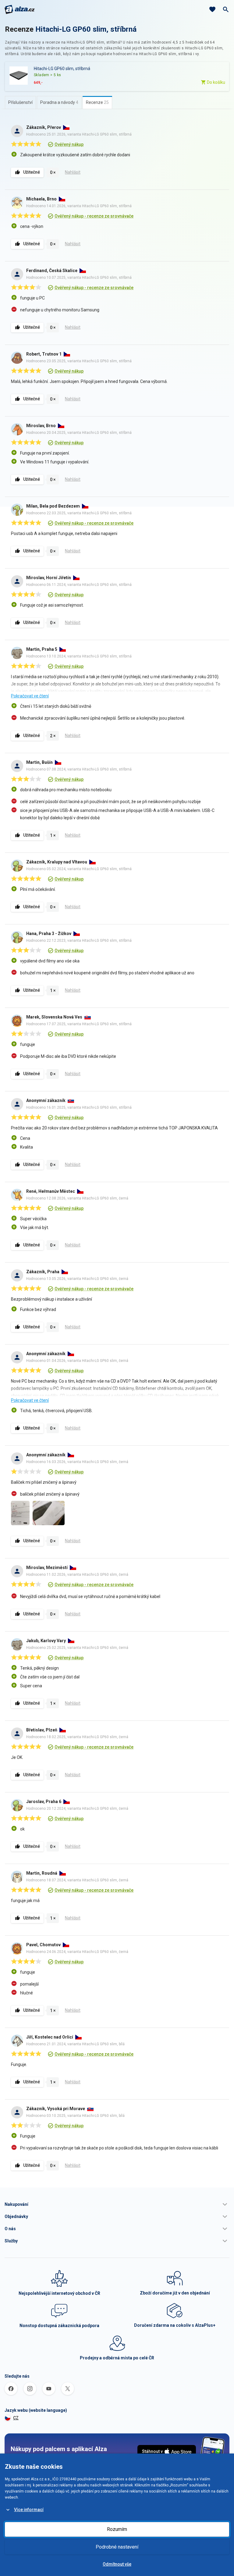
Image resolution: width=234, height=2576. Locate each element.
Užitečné (32, 172)
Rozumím (117, 2529)
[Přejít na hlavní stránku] (20, 9)
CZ (16, 2418)
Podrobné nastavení (117, 2547)
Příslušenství (20, 102)
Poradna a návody (59, 102)
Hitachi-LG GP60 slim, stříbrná (86, 29)
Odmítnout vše (117, 2564)
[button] (117, 2204)
